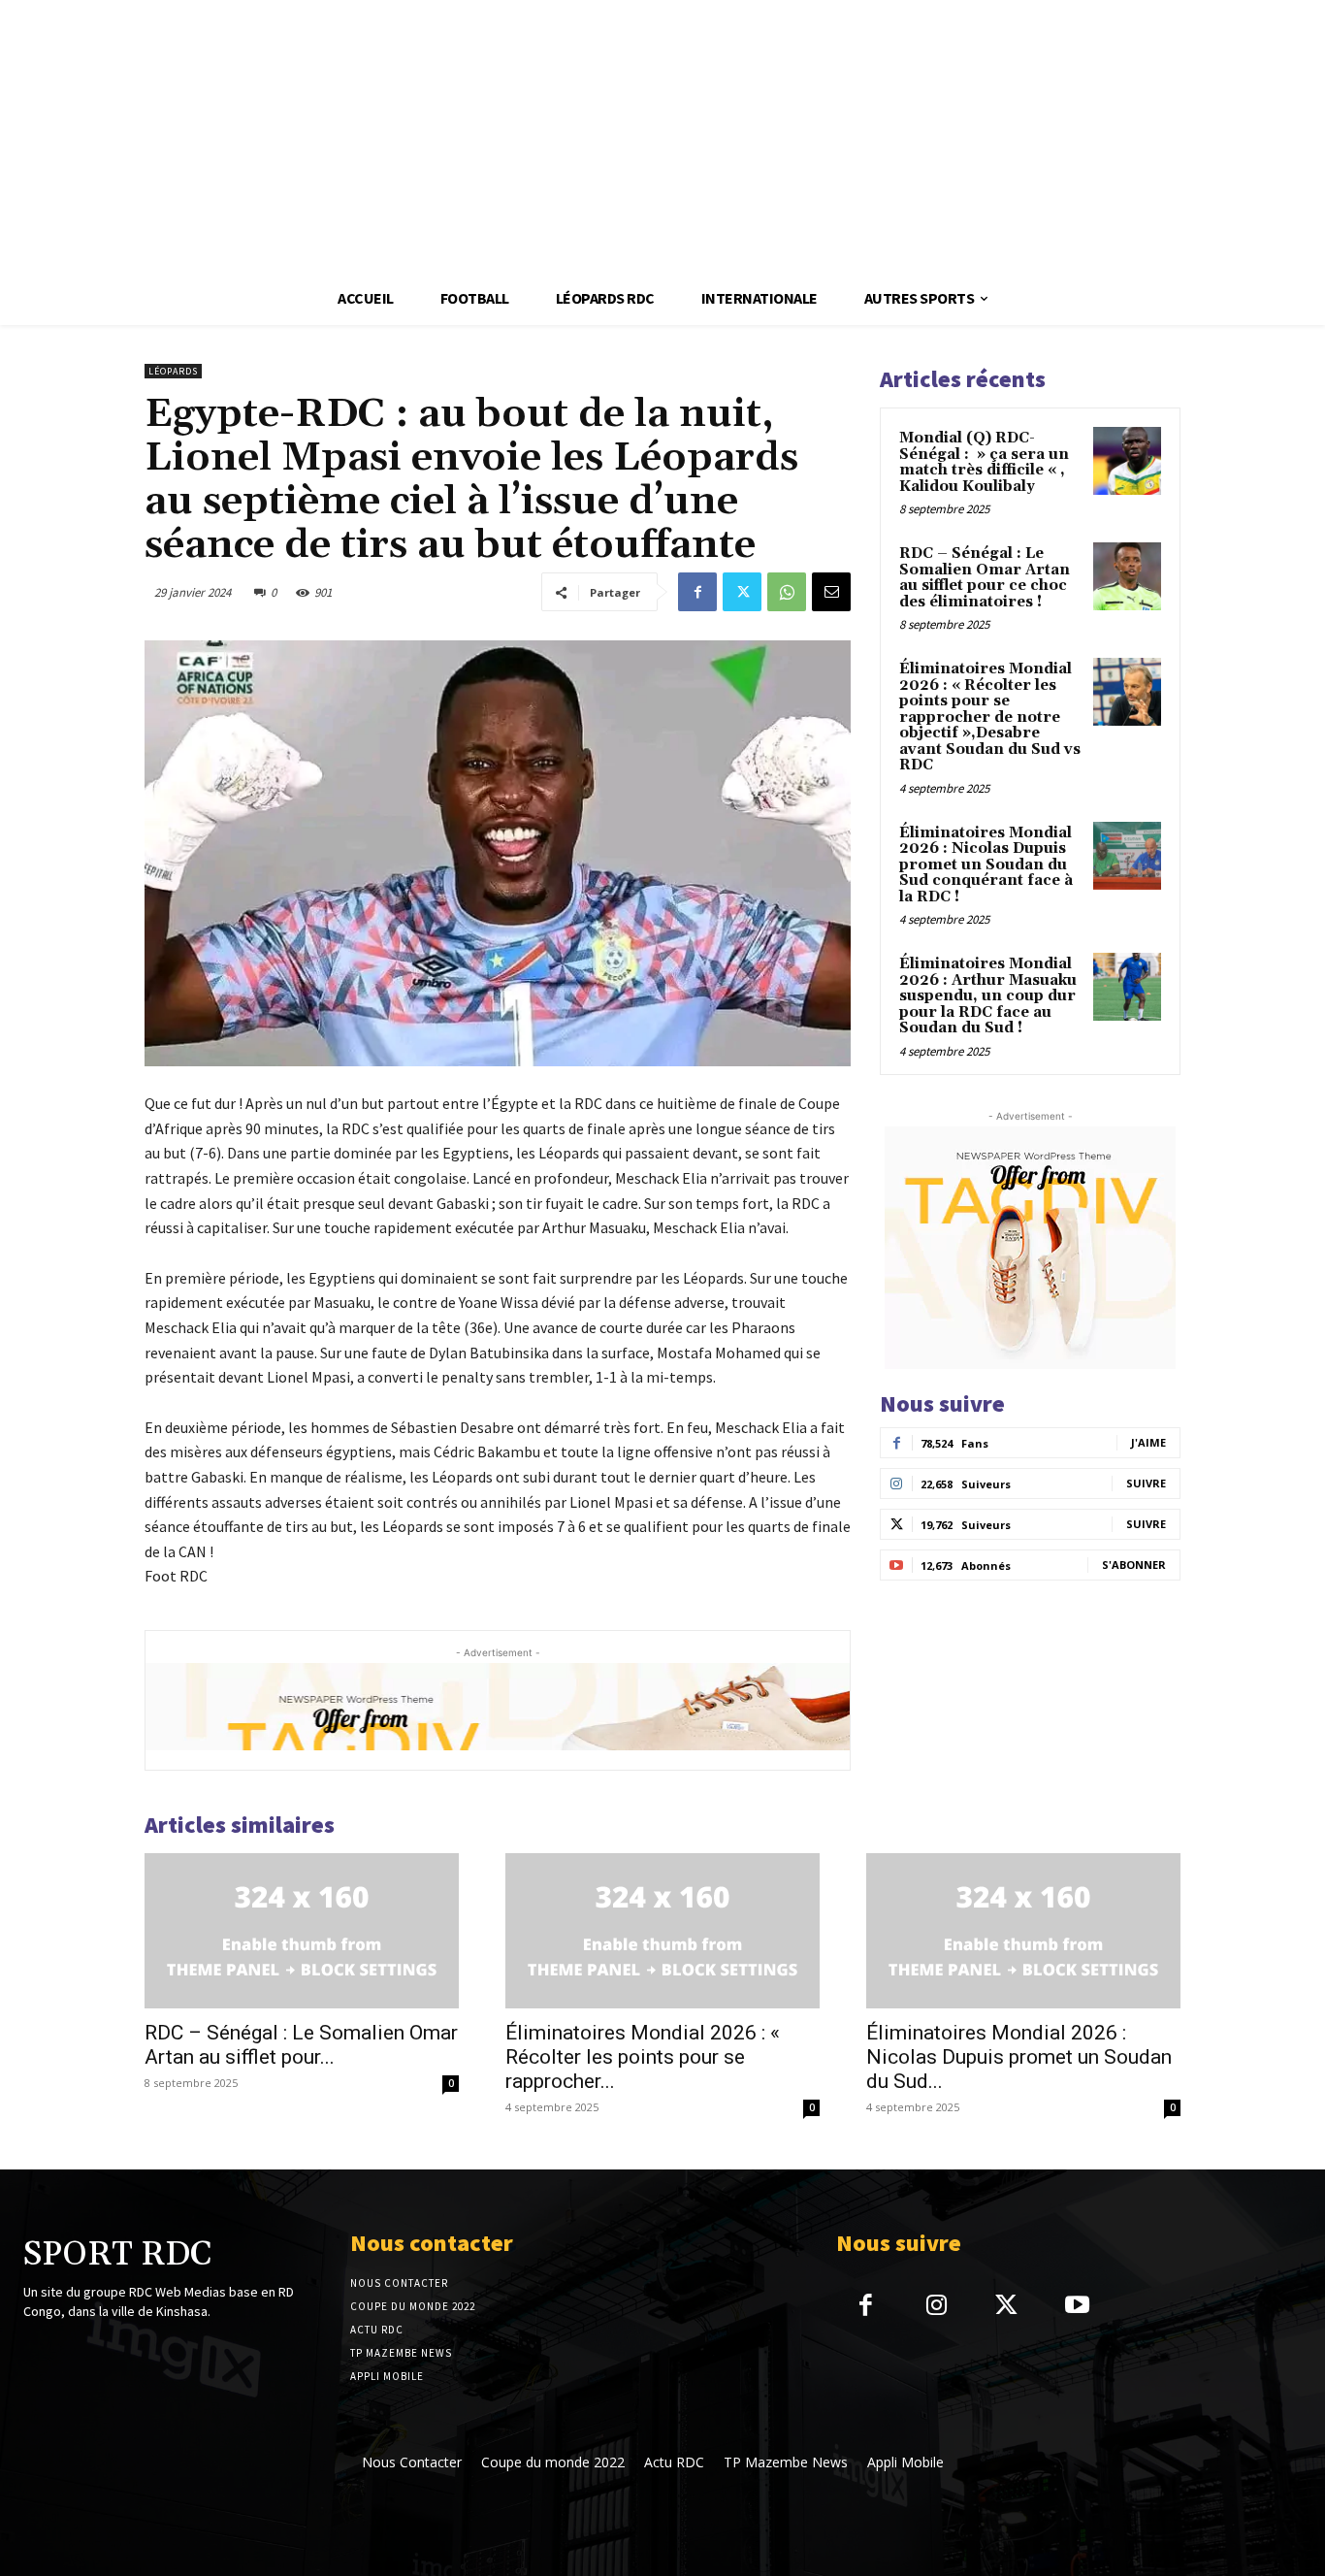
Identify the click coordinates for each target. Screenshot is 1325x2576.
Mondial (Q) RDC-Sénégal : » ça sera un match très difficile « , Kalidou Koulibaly (984, 462)
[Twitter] (742, 592)
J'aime (1148, 1442)
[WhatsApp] (787, 592)
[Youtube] (1077, 2307)
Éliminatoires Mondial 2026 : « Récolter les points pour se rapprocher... (643, 2057)
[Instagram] (937, 2307)
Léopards (173, 371)
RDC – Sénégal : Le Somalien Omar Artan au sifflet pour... (301, 2045)
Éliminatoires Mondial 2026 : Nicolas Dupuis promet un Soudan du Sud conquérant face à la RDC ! (986, 865)
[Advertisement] (582, 136)
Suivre (1146, 1483)
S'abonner (1134, 1565)
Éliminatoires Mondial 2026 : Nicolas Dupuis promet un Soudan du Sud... (1019, 2057)
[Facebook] (697, 592)
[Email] (831, 592)
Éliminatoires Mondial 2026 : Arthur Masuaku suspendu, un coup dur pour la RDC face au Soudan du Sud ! (988, 996)
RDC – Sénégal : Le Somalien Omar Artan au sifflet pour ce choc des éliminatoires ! (985, 578)
